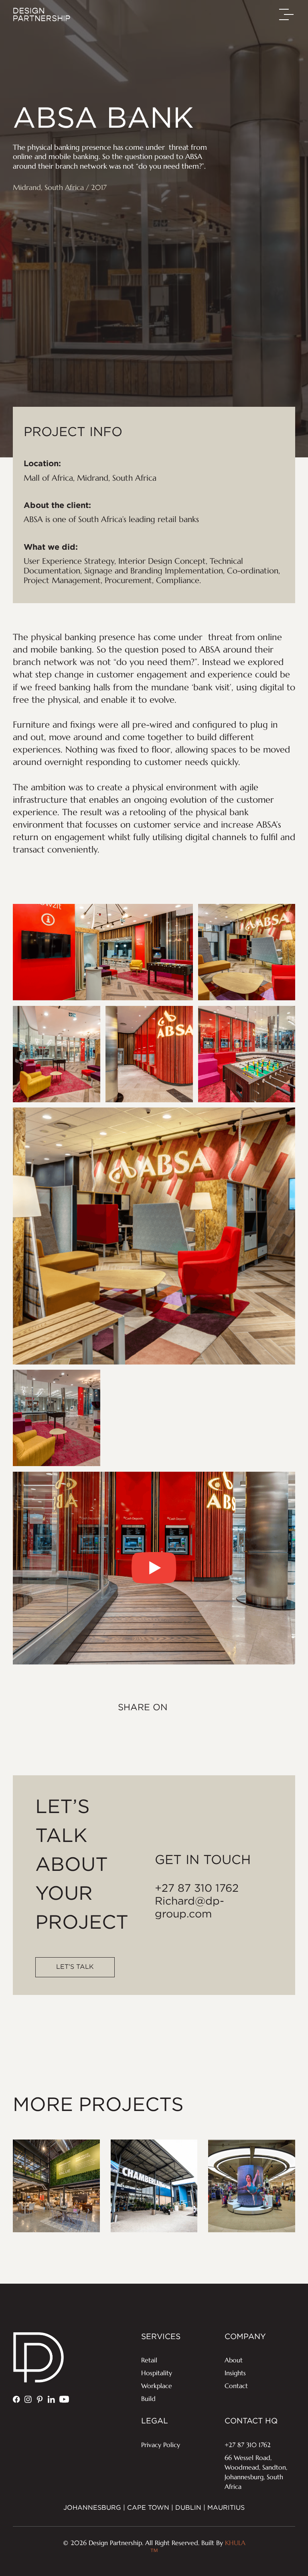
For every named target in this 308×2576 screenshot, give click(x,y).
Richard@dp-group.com (189, 1908)
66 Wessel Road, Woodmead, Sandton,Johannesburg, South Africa (256, 2472)
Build (148, 2399)
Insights (235, 2373)
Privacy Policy (161, 2445)
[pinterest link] (40, 2399)
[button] (287, 14)
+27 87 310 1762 (197, 1889)
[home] (42, 14)
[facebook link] (16, 2399)
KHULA (198, 2548)
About (234, 2360)
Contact (236, 2386)
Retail (149, 2360)
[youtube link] (64, 2399)
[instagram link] (28, 2399)
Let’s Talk (75, 1967)
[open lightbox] (154, 1568)
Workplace (157, 2386)
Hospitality (157, 2373)
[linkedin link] (51, 2399)
